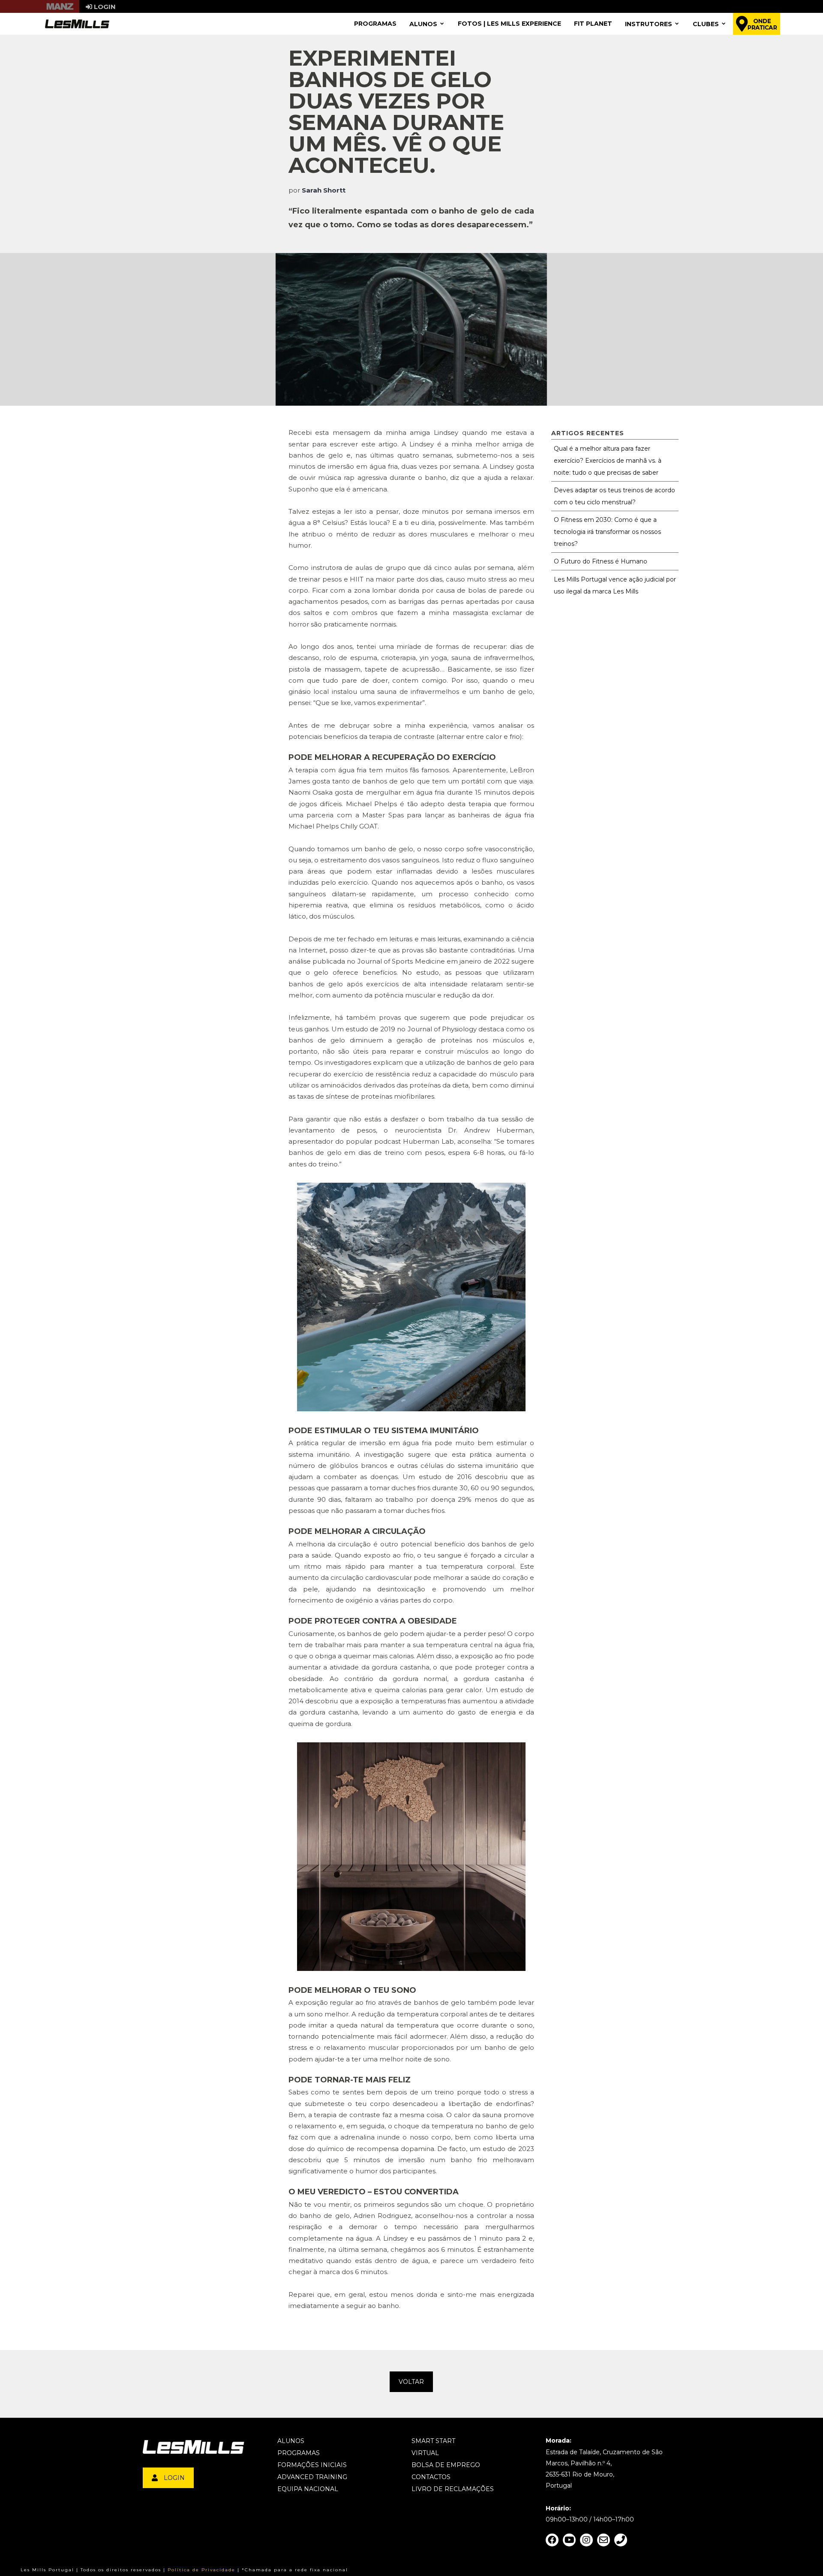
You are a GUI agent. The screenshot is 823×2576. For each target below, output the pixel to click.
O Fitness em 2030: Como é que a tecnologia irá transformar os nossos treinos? (607, 532)
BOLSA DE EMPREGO (446, 2465)
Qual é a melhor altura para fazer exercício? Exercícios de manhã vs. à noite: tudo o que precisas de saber (608, 461)
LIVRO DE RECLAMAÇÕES (453, 2489)
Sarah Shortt (324, 190)
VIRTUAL (425, 2453)
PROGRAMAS (375, 24)
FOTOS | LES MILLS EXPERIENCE (509, 24)
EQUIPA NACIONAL (308, 2489)
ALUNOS (423, 24)
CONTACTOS (431, 2477)
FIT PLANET (593, 24)
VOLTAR (411, 2382)
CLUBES (706, 24)
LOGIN (174, 2478)
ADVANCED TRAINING (312, 2477)
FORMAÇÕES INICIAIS (312, 2465)
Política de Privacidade (201, 2570)
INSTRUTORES (649, 24)
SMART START (433, 2441)
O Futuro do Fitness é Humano (601, 561)
